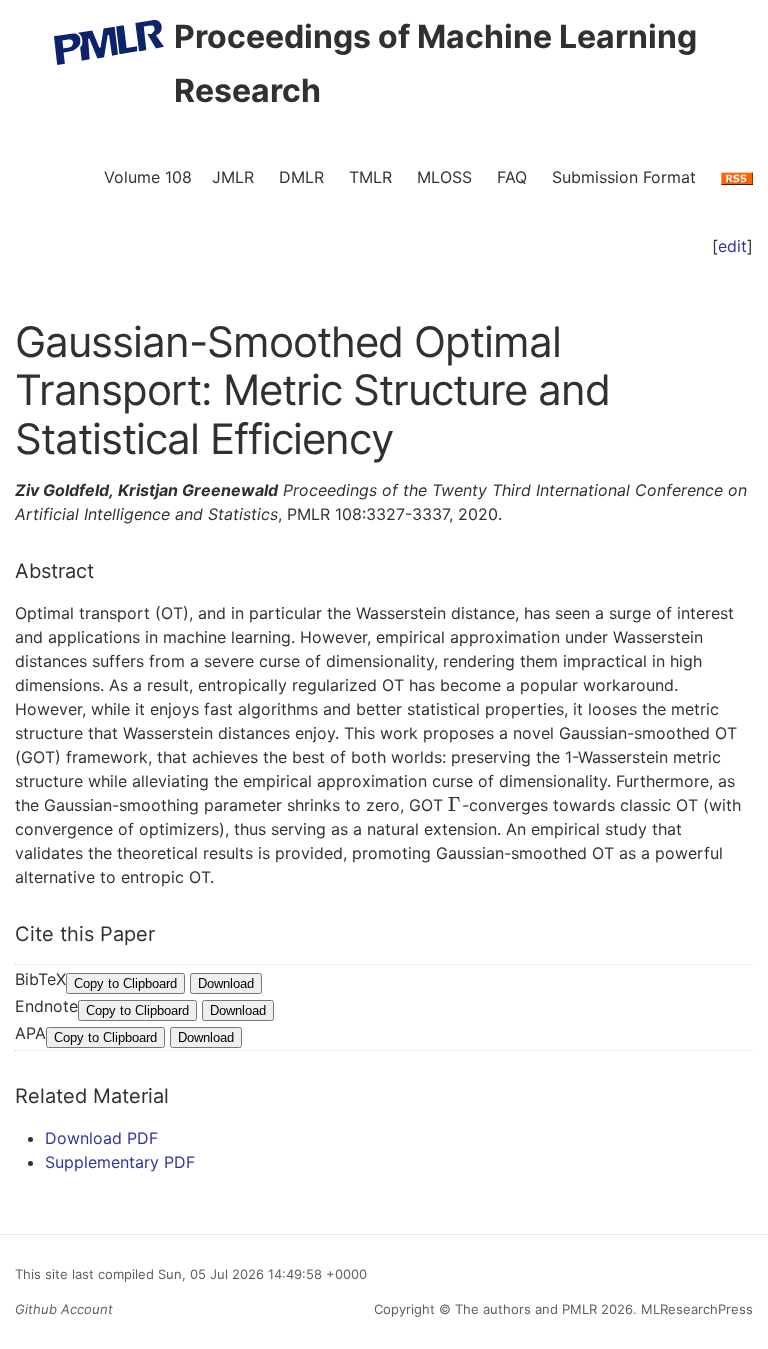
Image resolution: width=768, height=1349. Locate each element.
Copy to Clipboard (125, 983)
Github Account (64, 1309)
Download (226, 983)
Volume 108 (148, 177)
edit (732, 246)
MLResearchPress (695, 1309)
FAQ (512, 177)
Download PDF (101, 1138)
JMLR (233, 177)
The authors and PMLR (526, 1309)
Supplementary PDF (120, 1162)
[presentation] (455, 805)
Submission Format (624, 177)
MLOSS (444, 177)
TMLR (370, 177)
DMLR (301, 177)
